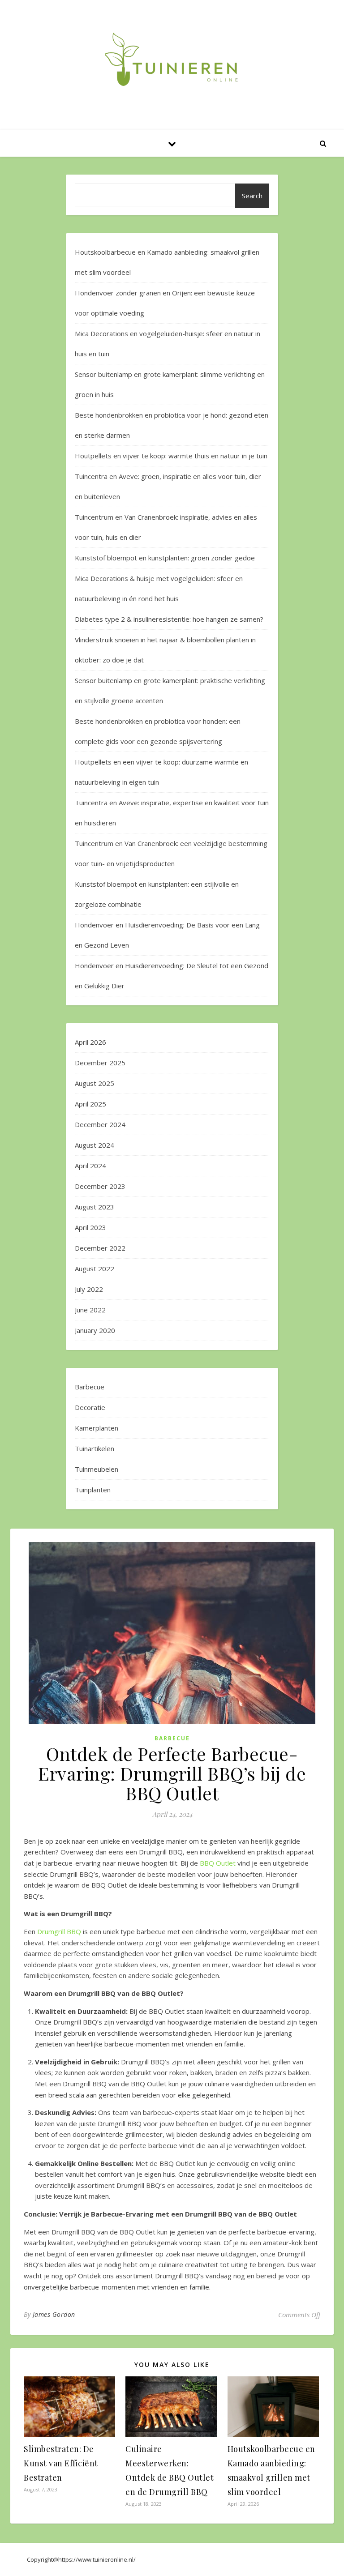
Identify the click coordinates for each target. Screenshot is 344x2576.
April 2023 (90, 1227)
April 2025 (90, 1104)
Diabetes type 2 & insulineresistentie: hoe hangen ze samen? (169, 619)
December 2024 (100, 1124)
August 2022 (95, 1269)
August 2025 (95, 1083)
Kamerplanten (97, 1428)
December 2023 (100, 1186)
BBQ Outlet (218, 1863)
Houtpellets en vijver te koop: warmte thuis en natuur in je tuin (171, 456)
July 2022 (89, 1289)
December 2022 (100, 1248)
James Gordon (54, 2314)
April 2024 (90, 1166)
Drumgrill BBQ (59, 1931)
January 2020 (95, 1330)
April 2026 (90, 1042)
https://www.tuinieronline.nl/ (97, 2559)
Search (252, 196)
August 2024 (95, 1145)
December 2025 (100, 1063)
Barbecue (90, 1387)
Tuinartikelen (95, 1448)
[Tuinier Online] (172, 60)
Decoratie (90, 1407)
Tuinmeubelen (97, 1469)
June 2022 (90, 1310)
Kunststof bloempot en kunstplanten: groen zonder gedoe (165, 558)
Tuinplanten (93, 1490)
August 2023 (95, 1207)
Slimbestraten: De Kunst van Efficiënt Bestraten (61, 2463)
